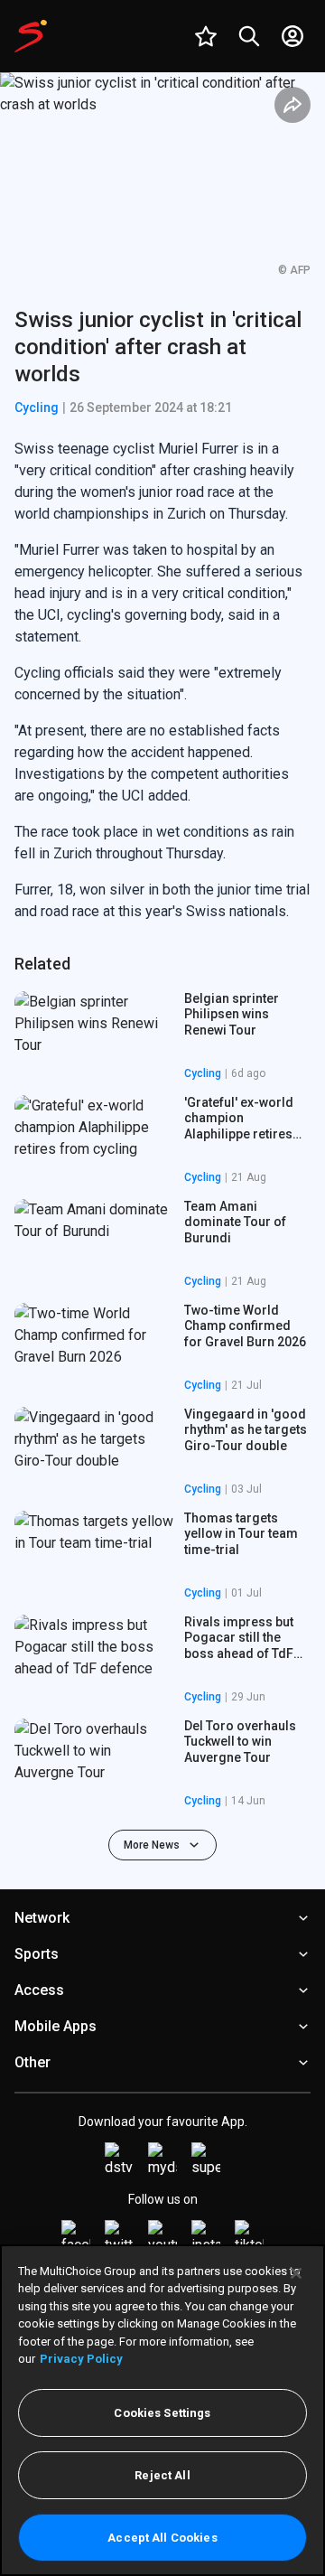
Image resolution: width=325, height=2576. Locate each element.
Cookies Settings (162, 2413)
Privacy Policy (81, 2359)
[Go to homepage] (31, 36)
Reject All (162, 2475)
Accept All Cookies (162, 2538)
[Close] (296, 2273)
